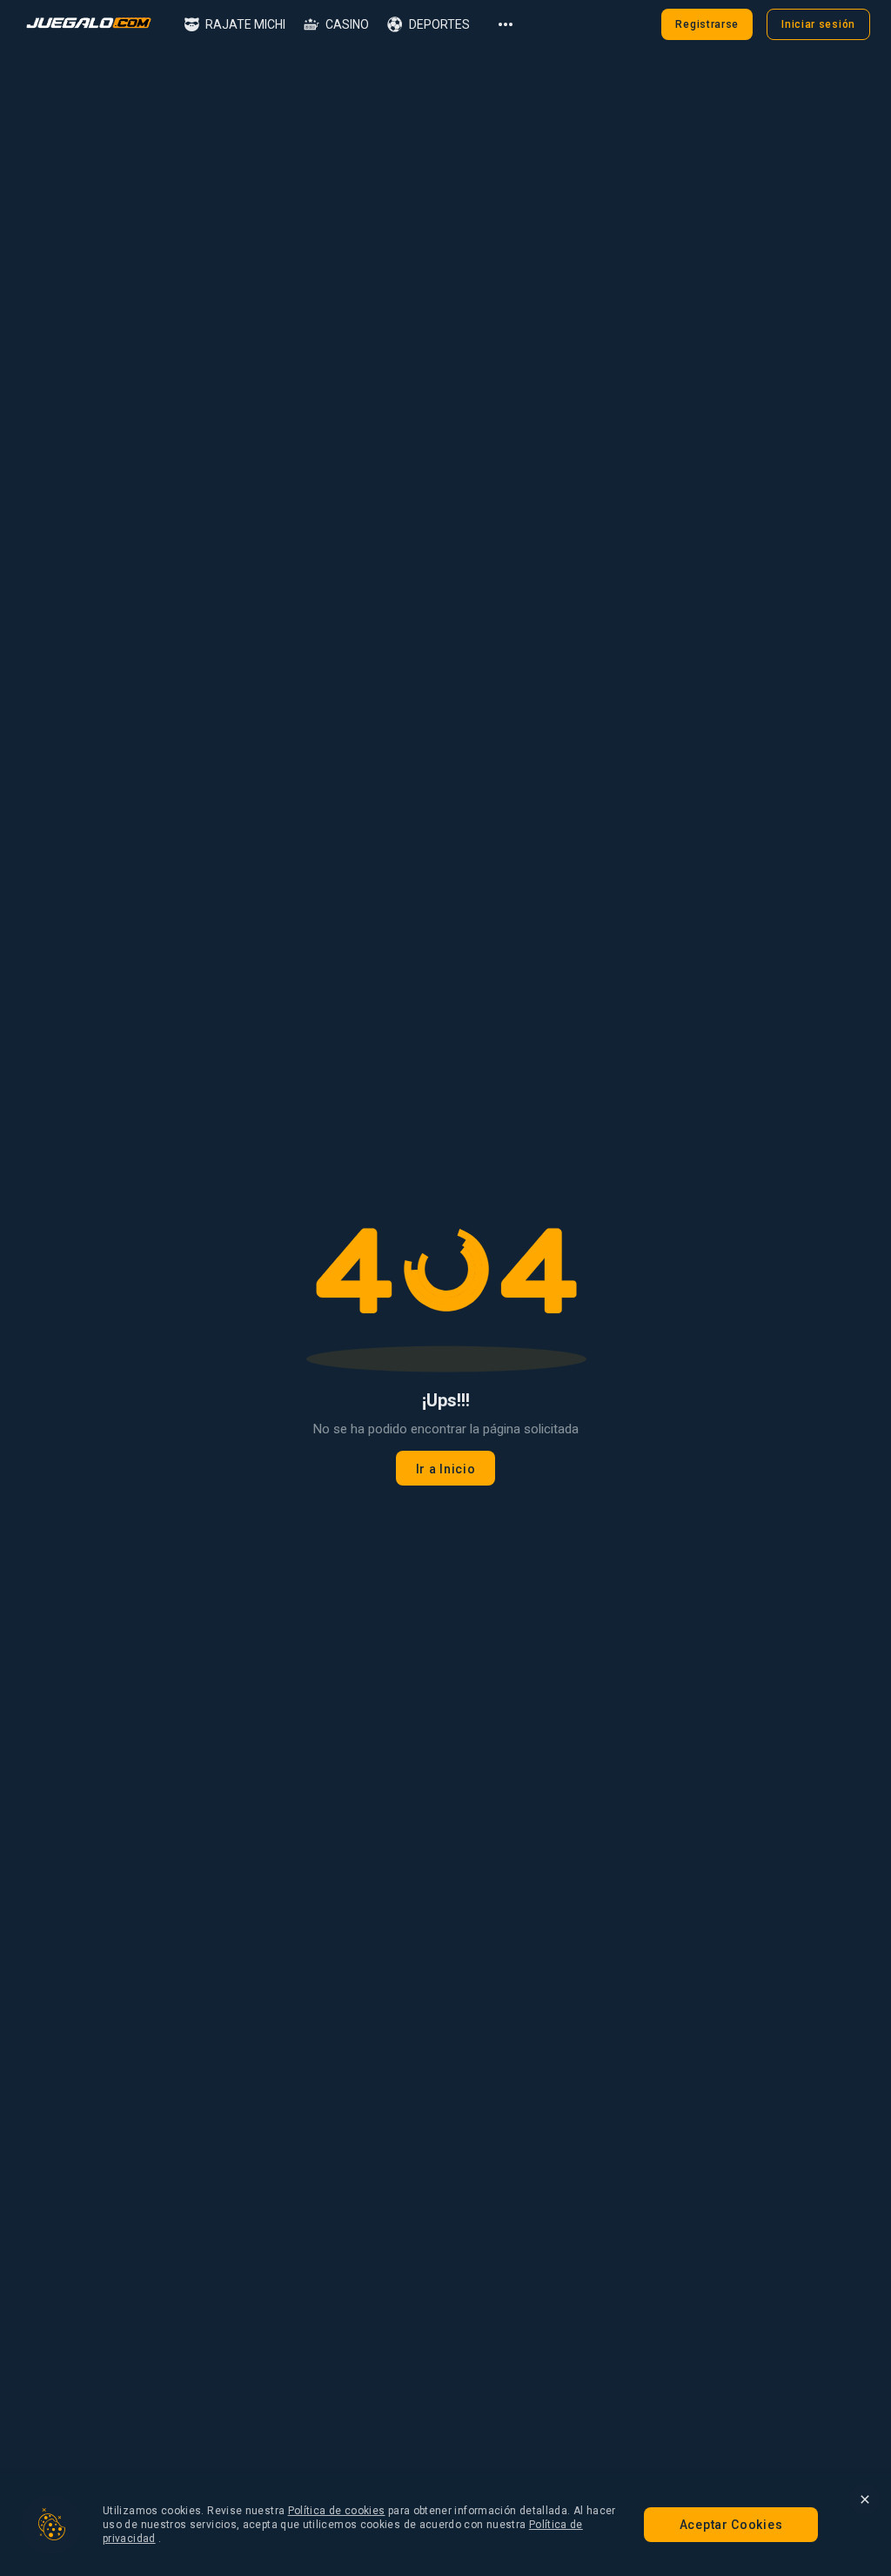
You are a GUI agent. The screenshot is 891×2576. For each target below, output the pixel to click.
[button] (234, 24)
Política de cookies (337, 2511)
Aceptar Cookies (731, 2525)
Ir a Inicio (446, 1469)
